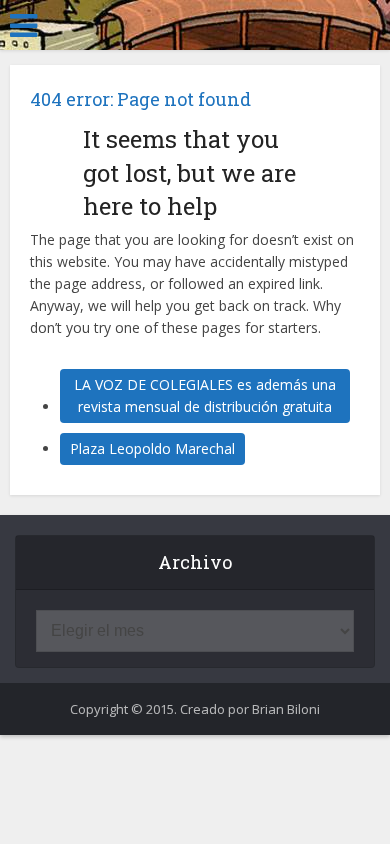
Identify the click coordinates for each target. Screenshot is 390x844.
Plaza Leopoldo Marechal (152, 448)
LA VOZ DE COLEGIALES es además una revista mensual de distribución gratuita (205, 395)
